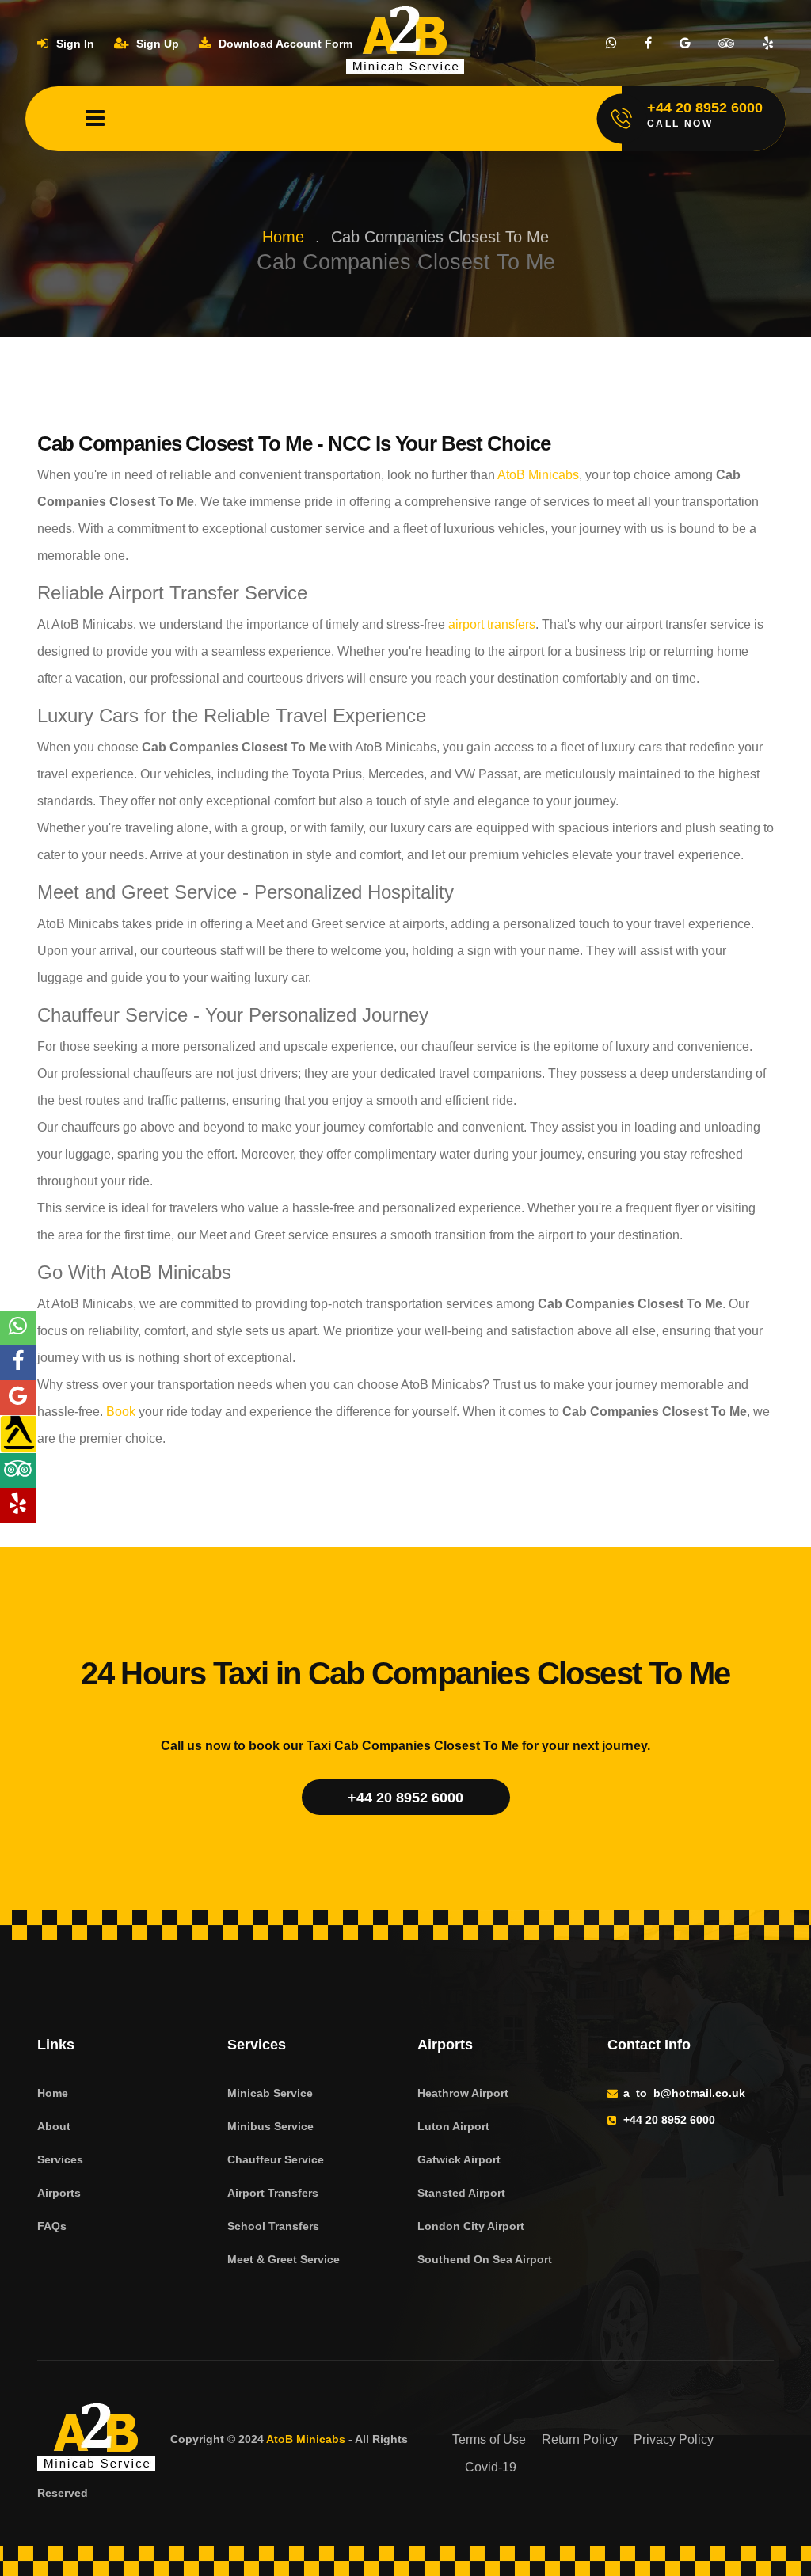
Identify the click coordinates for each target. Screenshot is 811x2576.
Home (283, 237)
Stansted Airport (461, 2193)
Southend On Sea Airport (485, 2259)
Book (119, 1412)
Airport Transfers (273, 2193)
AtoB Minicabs (537, 475)
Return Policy (580, 2439)
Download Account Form (284, 44)
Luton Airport (453, 2126)
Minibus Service (270, 2126)
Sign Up (156, 44)
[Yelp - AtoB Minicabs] (18, 1505)
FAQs (52, 2226)
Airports (59, 2193)
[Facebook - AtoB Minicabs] (18, 1363)
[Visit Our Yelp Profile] (768, 44)
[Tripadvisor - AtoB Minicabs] (18, 1471)
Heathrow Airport (463, 2093)
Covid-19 (491, 2467)
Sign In (74, 44)
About (54, 2126)
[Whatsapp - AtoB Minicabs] (18, 1328)
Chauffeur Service (276, 2159)
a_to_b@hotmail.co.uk (684, 2093)
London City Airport (471, 2226)
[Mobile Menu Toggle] (95, 119)
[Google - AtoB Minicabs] (18, 1398)
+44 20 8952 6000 (405, 1798)
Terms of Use (489, 2439)
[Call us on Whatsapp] (611, 44)
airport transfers (490, 624)
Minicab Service (270, 2093)
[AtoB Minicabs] (97, 2440)
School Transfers (273, 2226)
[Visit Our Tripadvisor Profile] (727, 44)
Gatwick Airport (459, 2159)
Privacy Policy (674, 2439)
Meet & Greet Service (284, 2259)
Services (60, 2159)
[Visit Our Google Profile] (685, 44)
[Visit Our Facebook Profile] (648, 44)
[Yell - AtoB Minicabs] (18, 1434)
